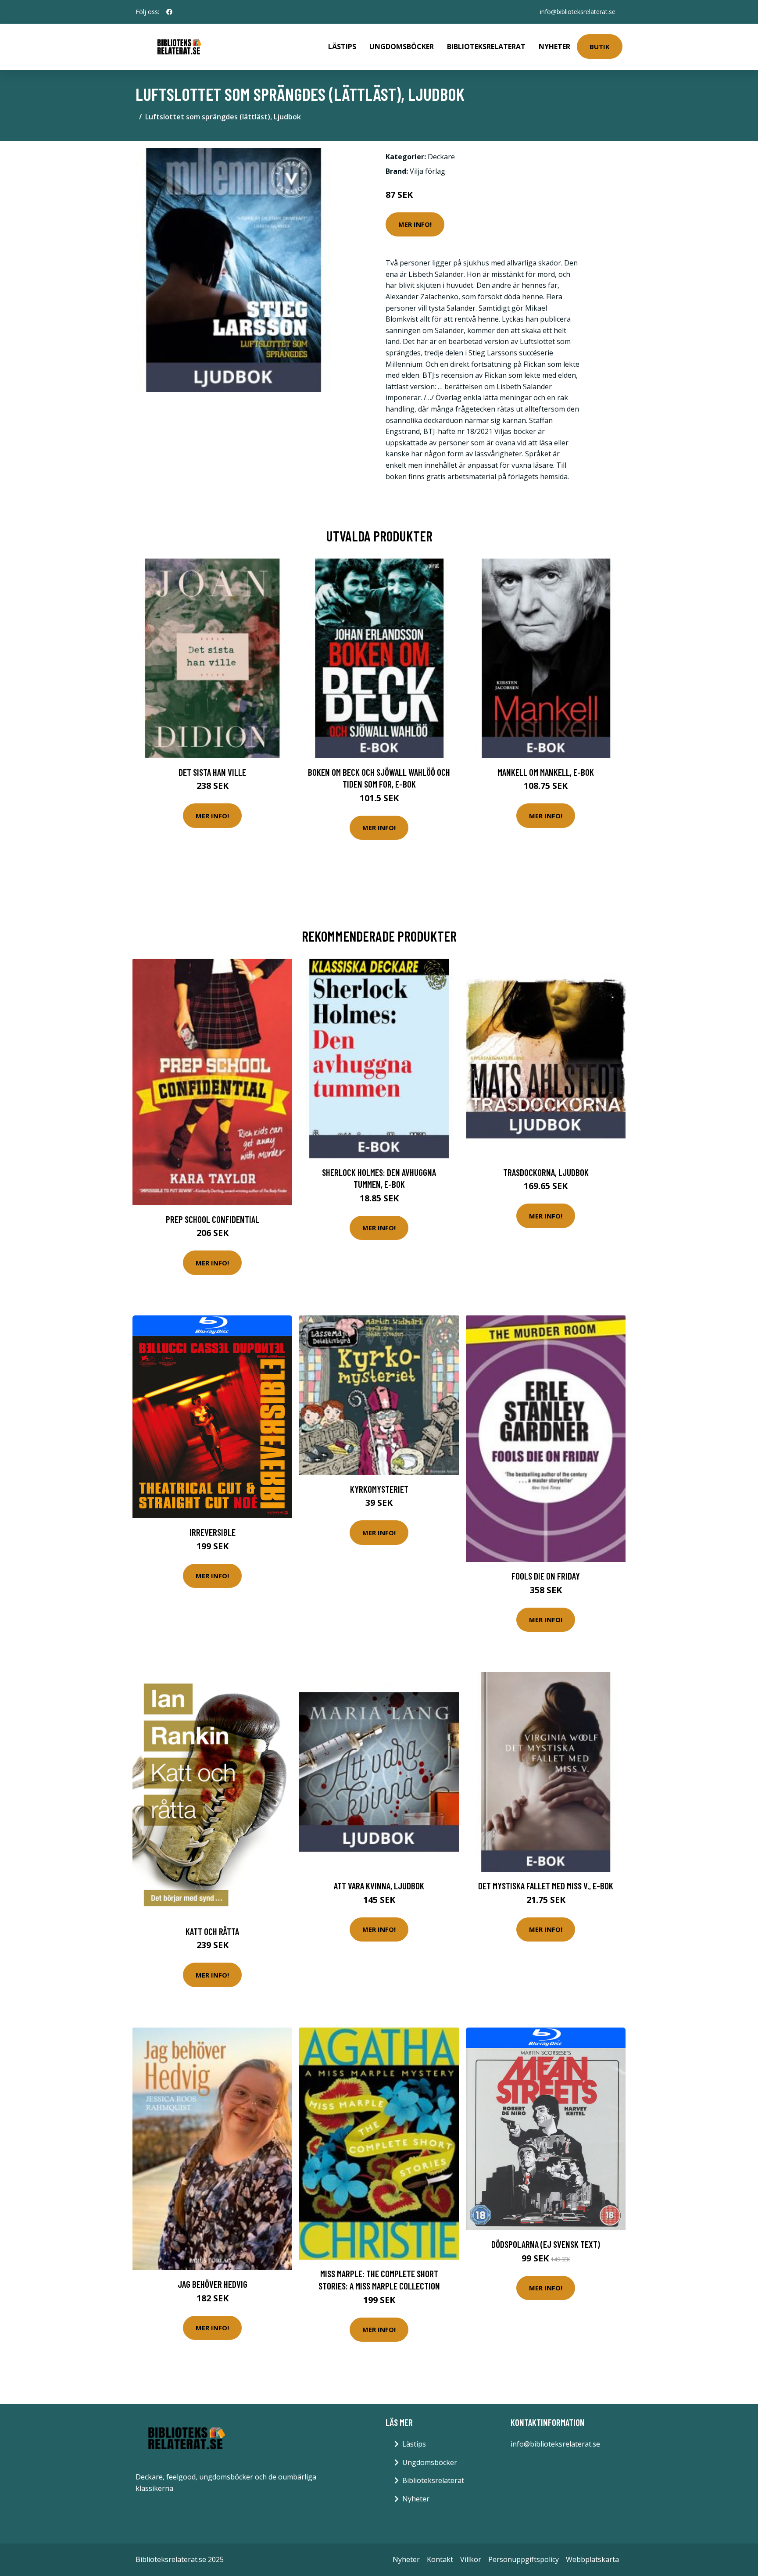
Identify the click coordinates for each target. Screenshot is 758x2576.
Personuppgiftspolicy (524, 2559)
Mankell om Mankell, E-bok (546, 772)
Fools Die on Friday (546, 1576)
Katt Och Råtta (212, 1931)
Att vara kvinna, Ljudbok (379, 1886)
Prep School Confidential (213, 1219)
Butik (600, 47)
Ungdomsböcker (402, 47)
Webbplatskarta (592, 2559)
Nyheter (554, 47)
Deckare (441, 157)
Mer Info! (415, 224)
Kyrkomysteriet (379, 1489)
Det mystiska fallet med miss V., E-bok (546, 1886)
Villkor (471, 2559)
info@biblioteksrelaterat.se (578, 12)
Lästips (342, 47)
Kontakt (440, 2559)
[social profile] (169, 12)
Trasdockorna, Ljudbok (546, 1172)
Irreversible (213, 1532)
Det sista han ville (212, 772)
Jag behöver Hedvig (213, 2284)
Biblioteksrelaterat (486, 47)
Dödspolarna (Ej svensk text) (546, 2244)
